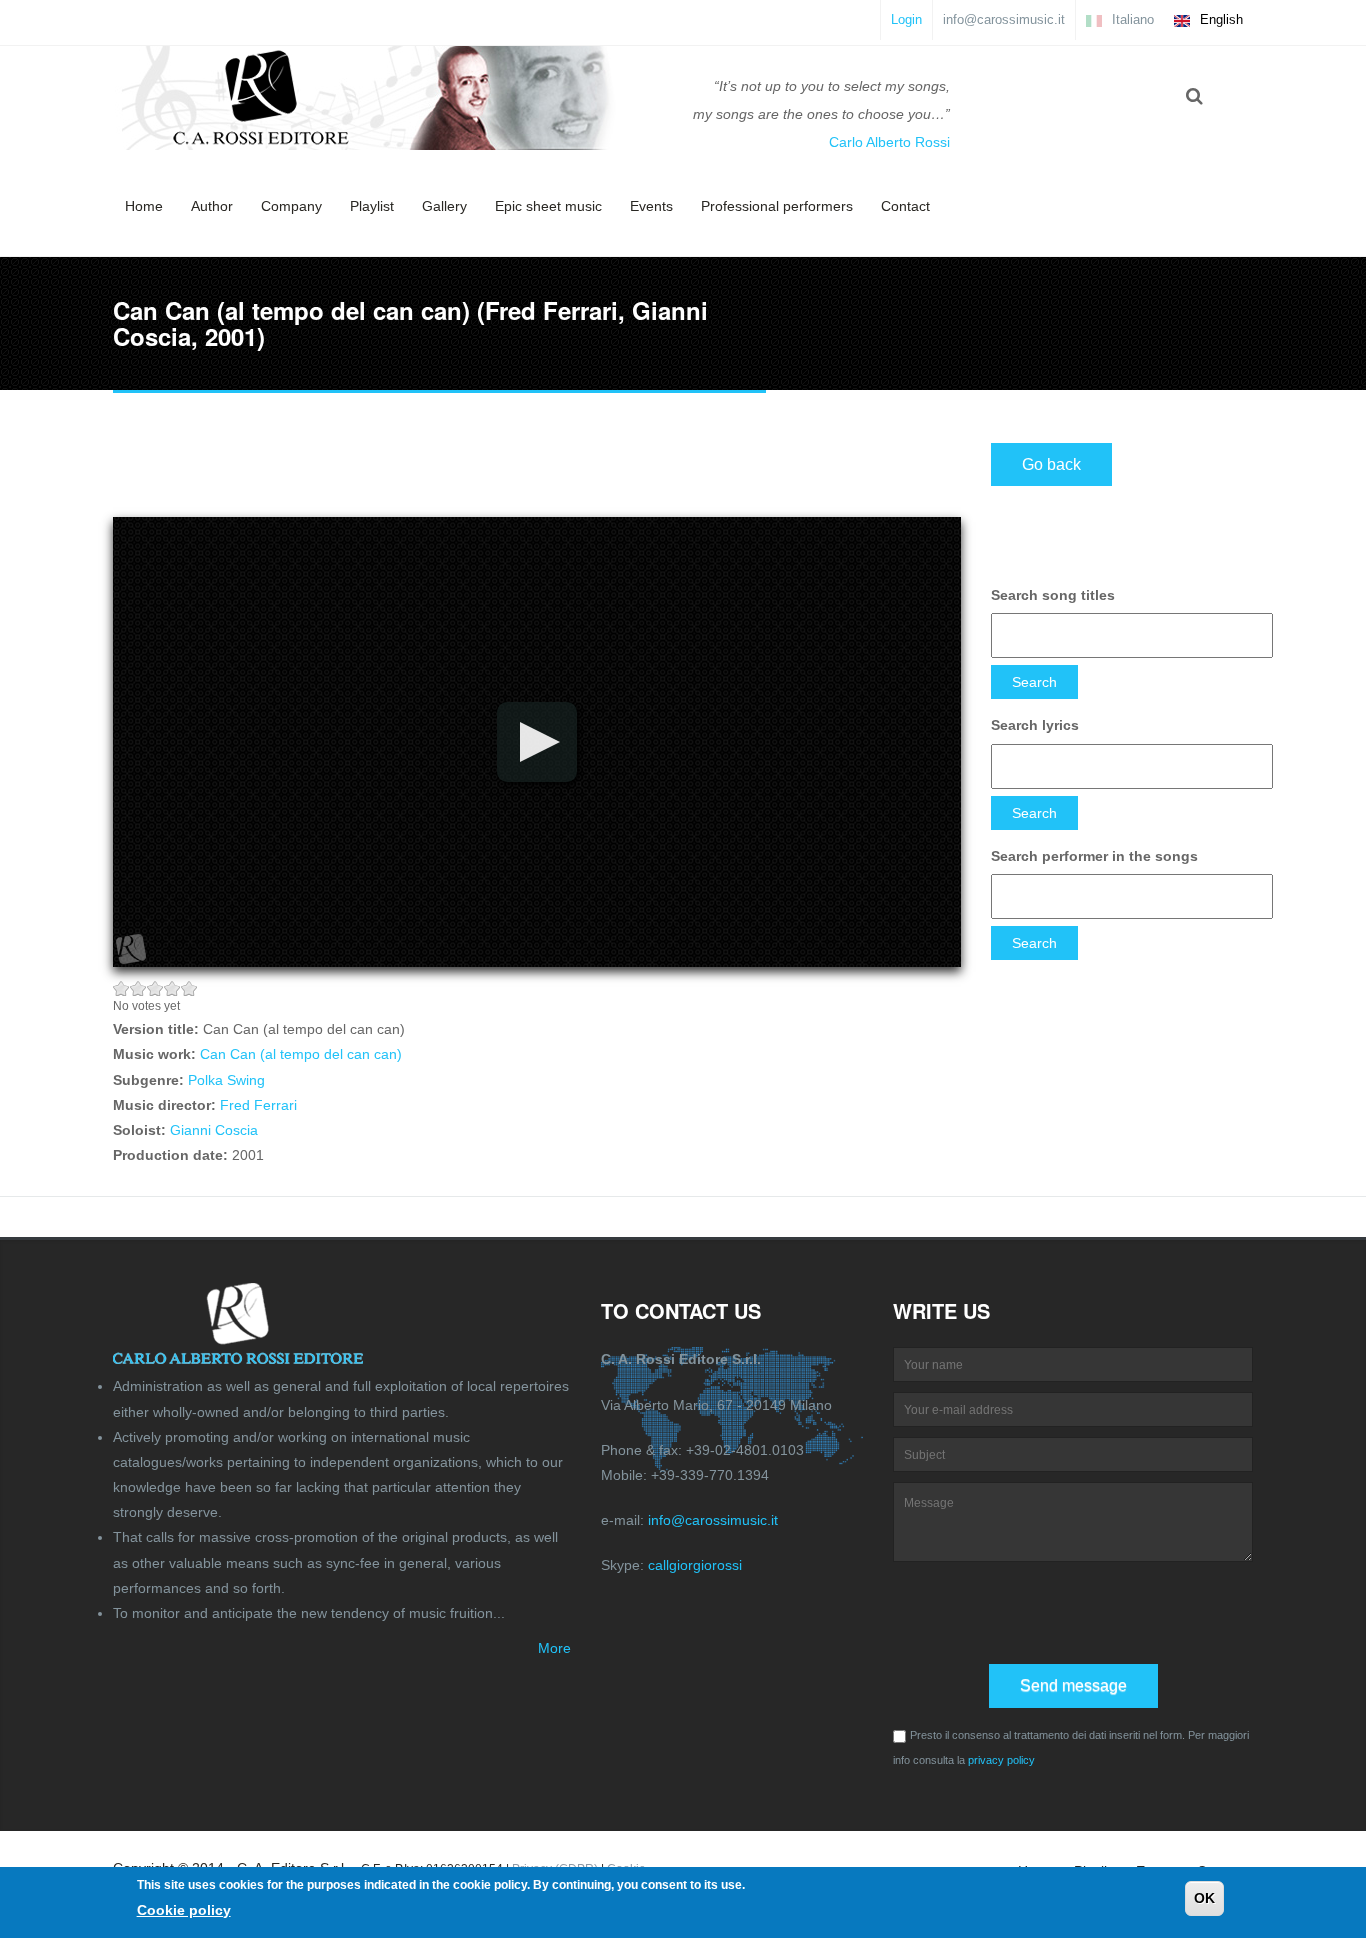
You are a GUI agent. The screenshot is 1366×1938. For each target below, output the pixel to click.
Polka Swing (226, 1080)
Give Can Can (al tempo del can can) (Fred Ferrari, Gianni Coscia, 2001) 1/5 (121, 988)
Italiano (1131, 19)
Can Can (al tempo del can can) (301, 1054)
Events (651, 206)
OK (1204, 1898)
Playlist (372, 206)
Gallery (444, 206)
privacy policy (1001, 1760)
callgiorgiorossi (695, 1565)
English (1219, 19)
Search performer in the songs (1094, 856)
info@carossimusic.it (1004, 19)
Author (212, 206)
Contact (905, 206)
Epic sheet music (548, 206)
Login (906, 19)
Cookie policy (184, 1909)
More (554, 1648)
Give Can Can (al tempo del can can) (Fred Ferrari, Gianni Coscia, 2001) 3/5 (155, 988)
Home (144, 206)
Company (291, 206)
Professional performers (777, 206)
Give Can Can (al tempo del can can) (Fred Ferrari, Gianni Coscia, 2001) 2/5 (138, 988)
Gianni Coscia (214, 1130)
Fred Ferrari (258, 1105)
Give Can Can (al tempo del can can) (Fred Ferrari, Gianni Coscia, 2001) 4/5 (172, 988)
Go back (1051, 464)
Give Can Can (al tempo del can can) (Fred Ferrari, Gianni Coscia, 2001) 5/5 (189, 988)
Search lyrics (1035, 725)
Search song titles (1053, 595)
